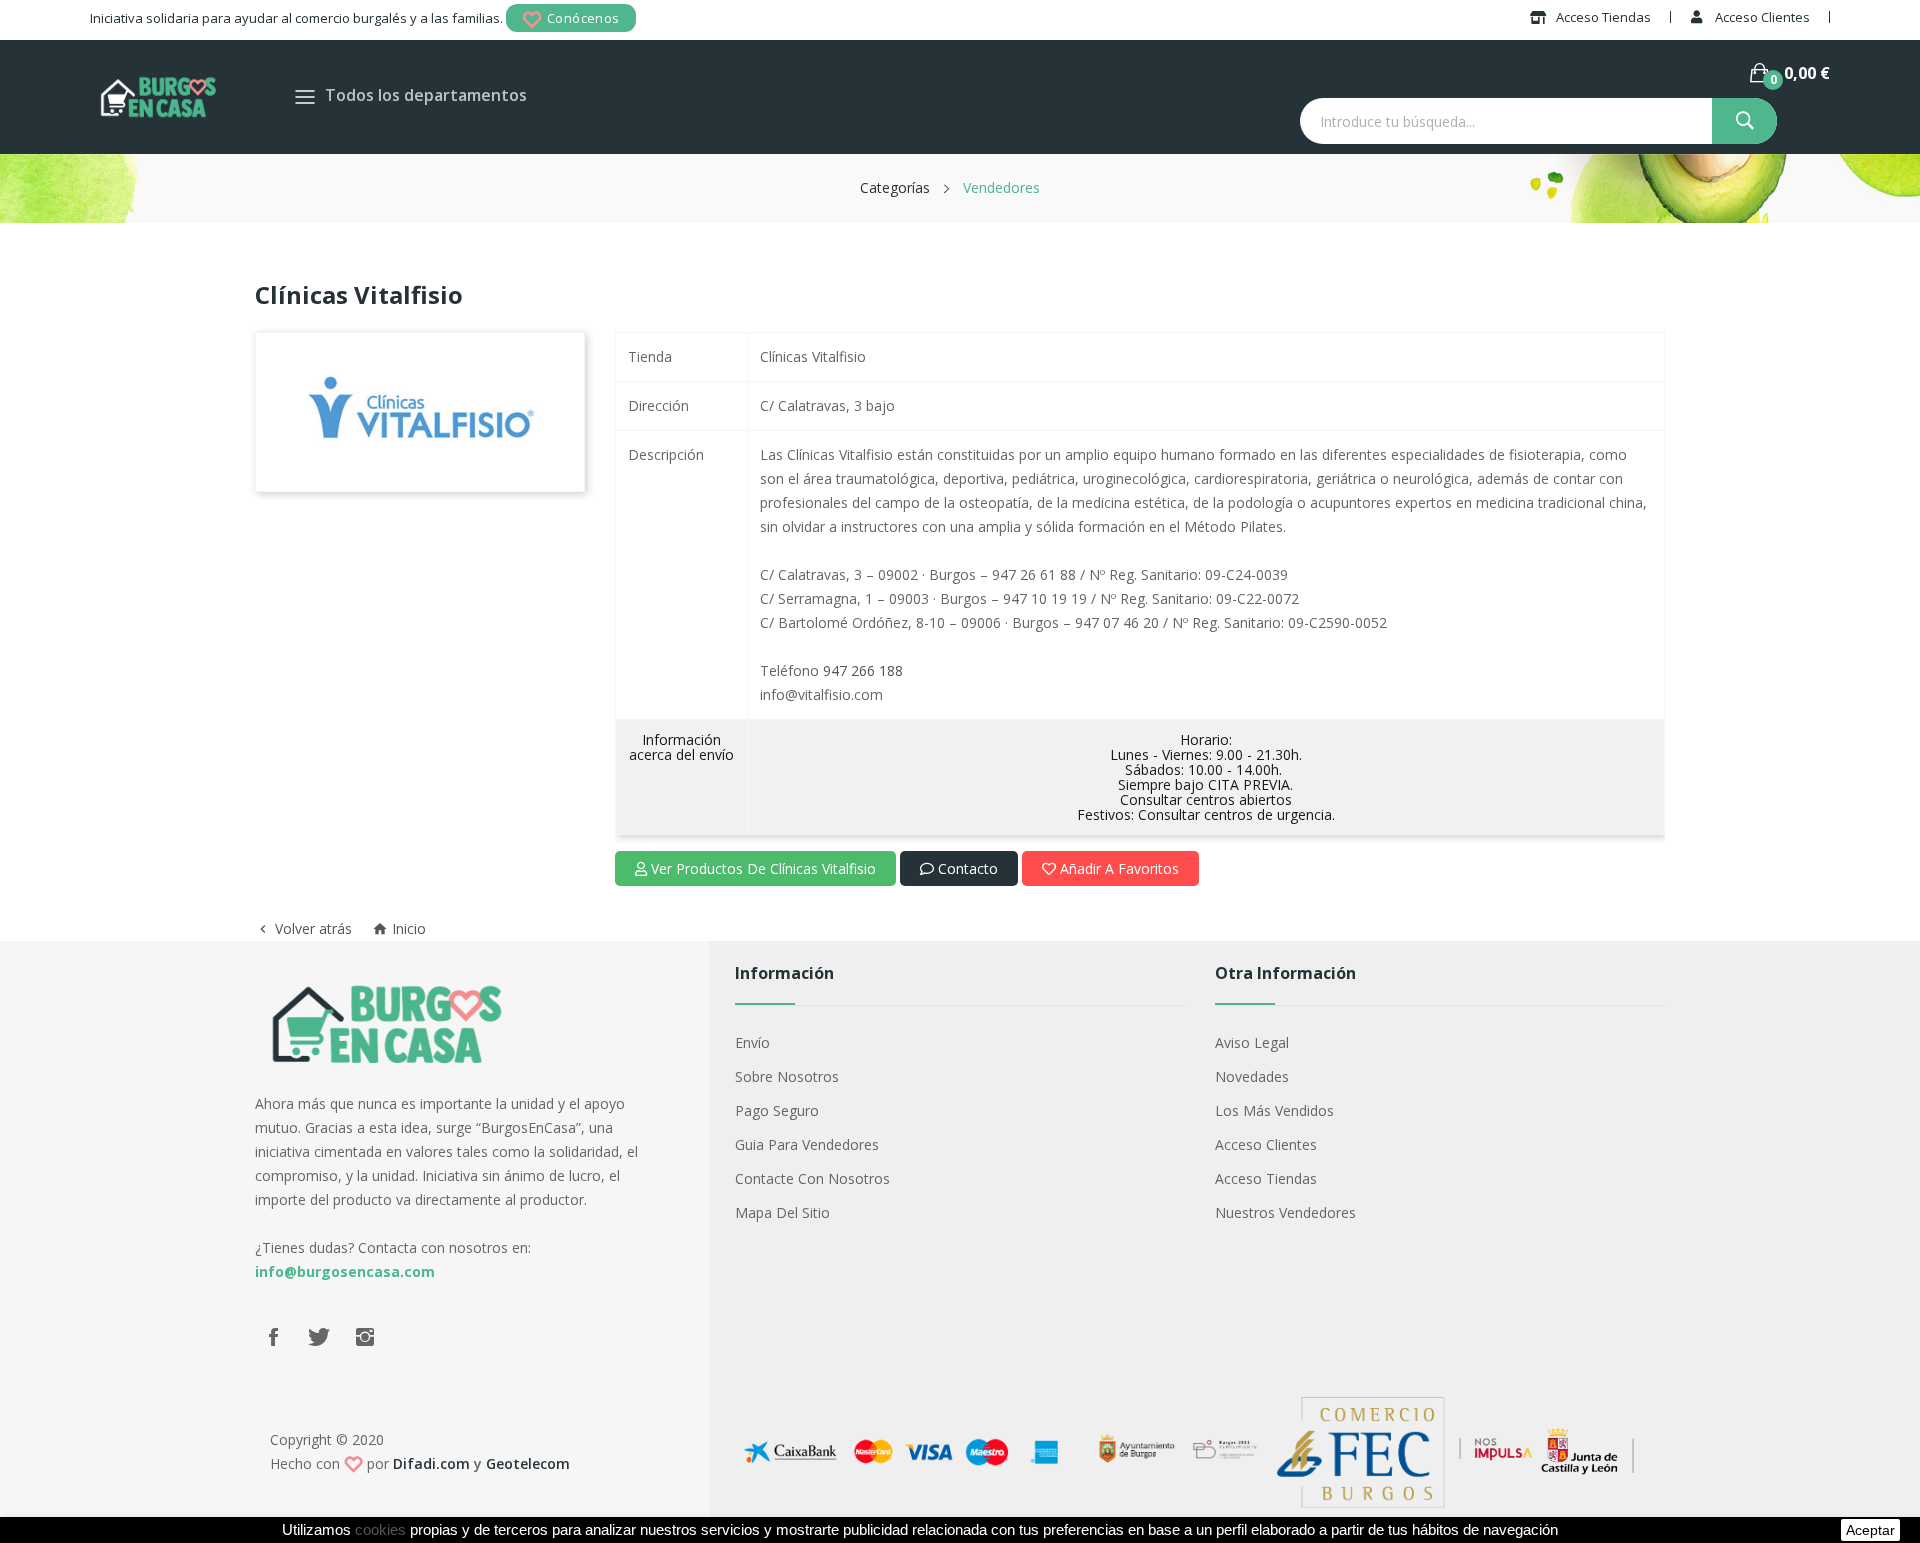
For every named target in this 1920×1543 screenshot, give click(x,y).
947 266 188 (863, 670)
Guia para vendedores (807, 1144)
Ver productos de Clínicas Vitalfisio (761, 868)
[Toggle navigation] (305, 96)
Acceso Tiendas (1266, 1178)
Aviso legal (1252, 1042)
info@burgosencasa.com (345, 1271)
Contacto (966, 868)
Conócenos (583, 18)
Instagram (365, 1337)
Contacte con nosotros (812, 1178)
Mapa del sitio (782, 1212)
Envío (752, 1042)
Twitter (319, 1337)
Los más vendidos (1274, 1110)
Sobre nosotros (787, 1076)
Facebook (273, 1337)
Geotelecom (528, 1463)
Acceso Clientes (1266, 1144)
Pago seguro (777, 1110)
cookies (380, 1530)
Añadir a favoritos (1117, 868)
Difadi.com (431, 1463)
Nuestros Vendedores (1285, 1212)
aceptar (1870, 1530)
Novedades (1252, 1076)
